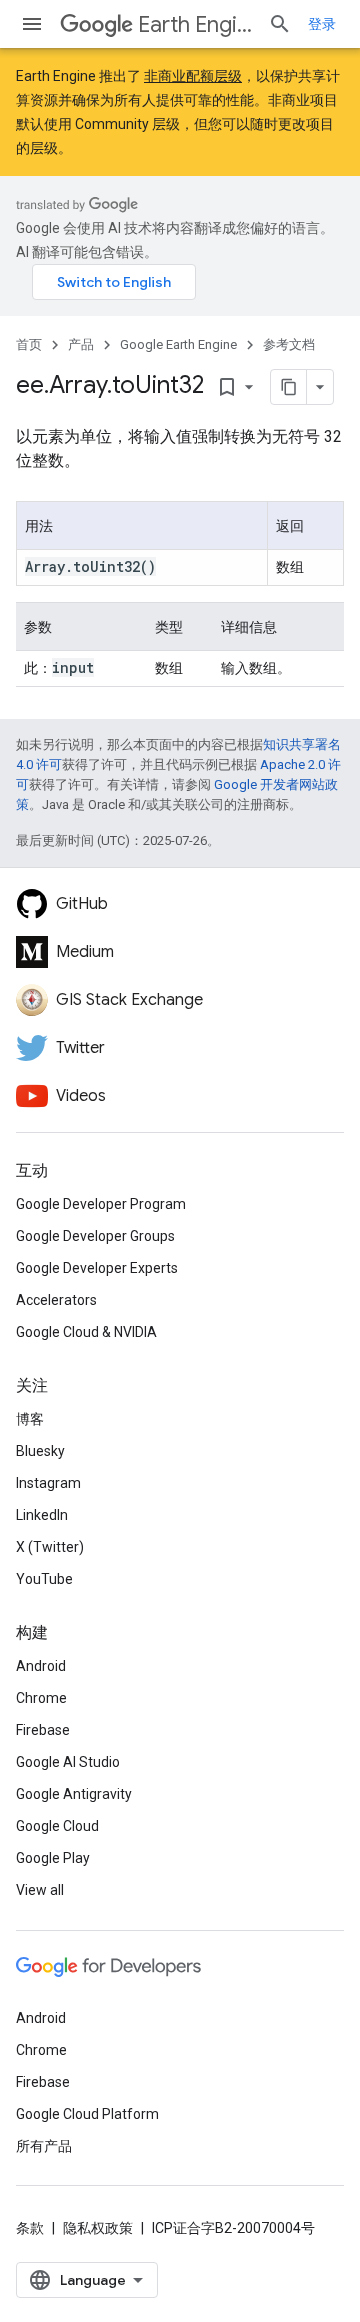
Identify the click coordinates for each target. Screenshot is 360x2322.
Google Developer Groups (95, 1236)
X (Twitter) (50, 1547)
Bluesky (40, 1451)
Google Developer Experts (97, 1268)
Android (41, 1666)
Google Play (53, 1858)
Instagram (48, 1483)
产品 (81, 344)
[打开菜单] (32, 24)
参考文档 (289, 344)
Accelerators (56, 1300)
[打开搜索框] (280, 24)
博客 (30, 1419)
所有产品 (44, 2146)
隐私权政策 (98, 2228)
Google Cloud (57, 1826)
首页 (29, 344)
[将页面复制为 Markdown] (289, 387)
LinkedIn (42, 1515)
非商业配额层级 (193, 76)
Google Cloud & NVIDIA (86, 1332)
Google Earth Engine (178, 344)
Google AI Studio (68, 1762)
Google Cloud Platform (87, 2114)
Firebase (43, 1730)
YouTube (44, 1579)
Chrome (41, 1698)
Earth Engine (195, 24)
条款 (30, 2228)
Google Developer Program (101, 1204)
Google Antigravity (74, 1794)
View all (40, 1890)
